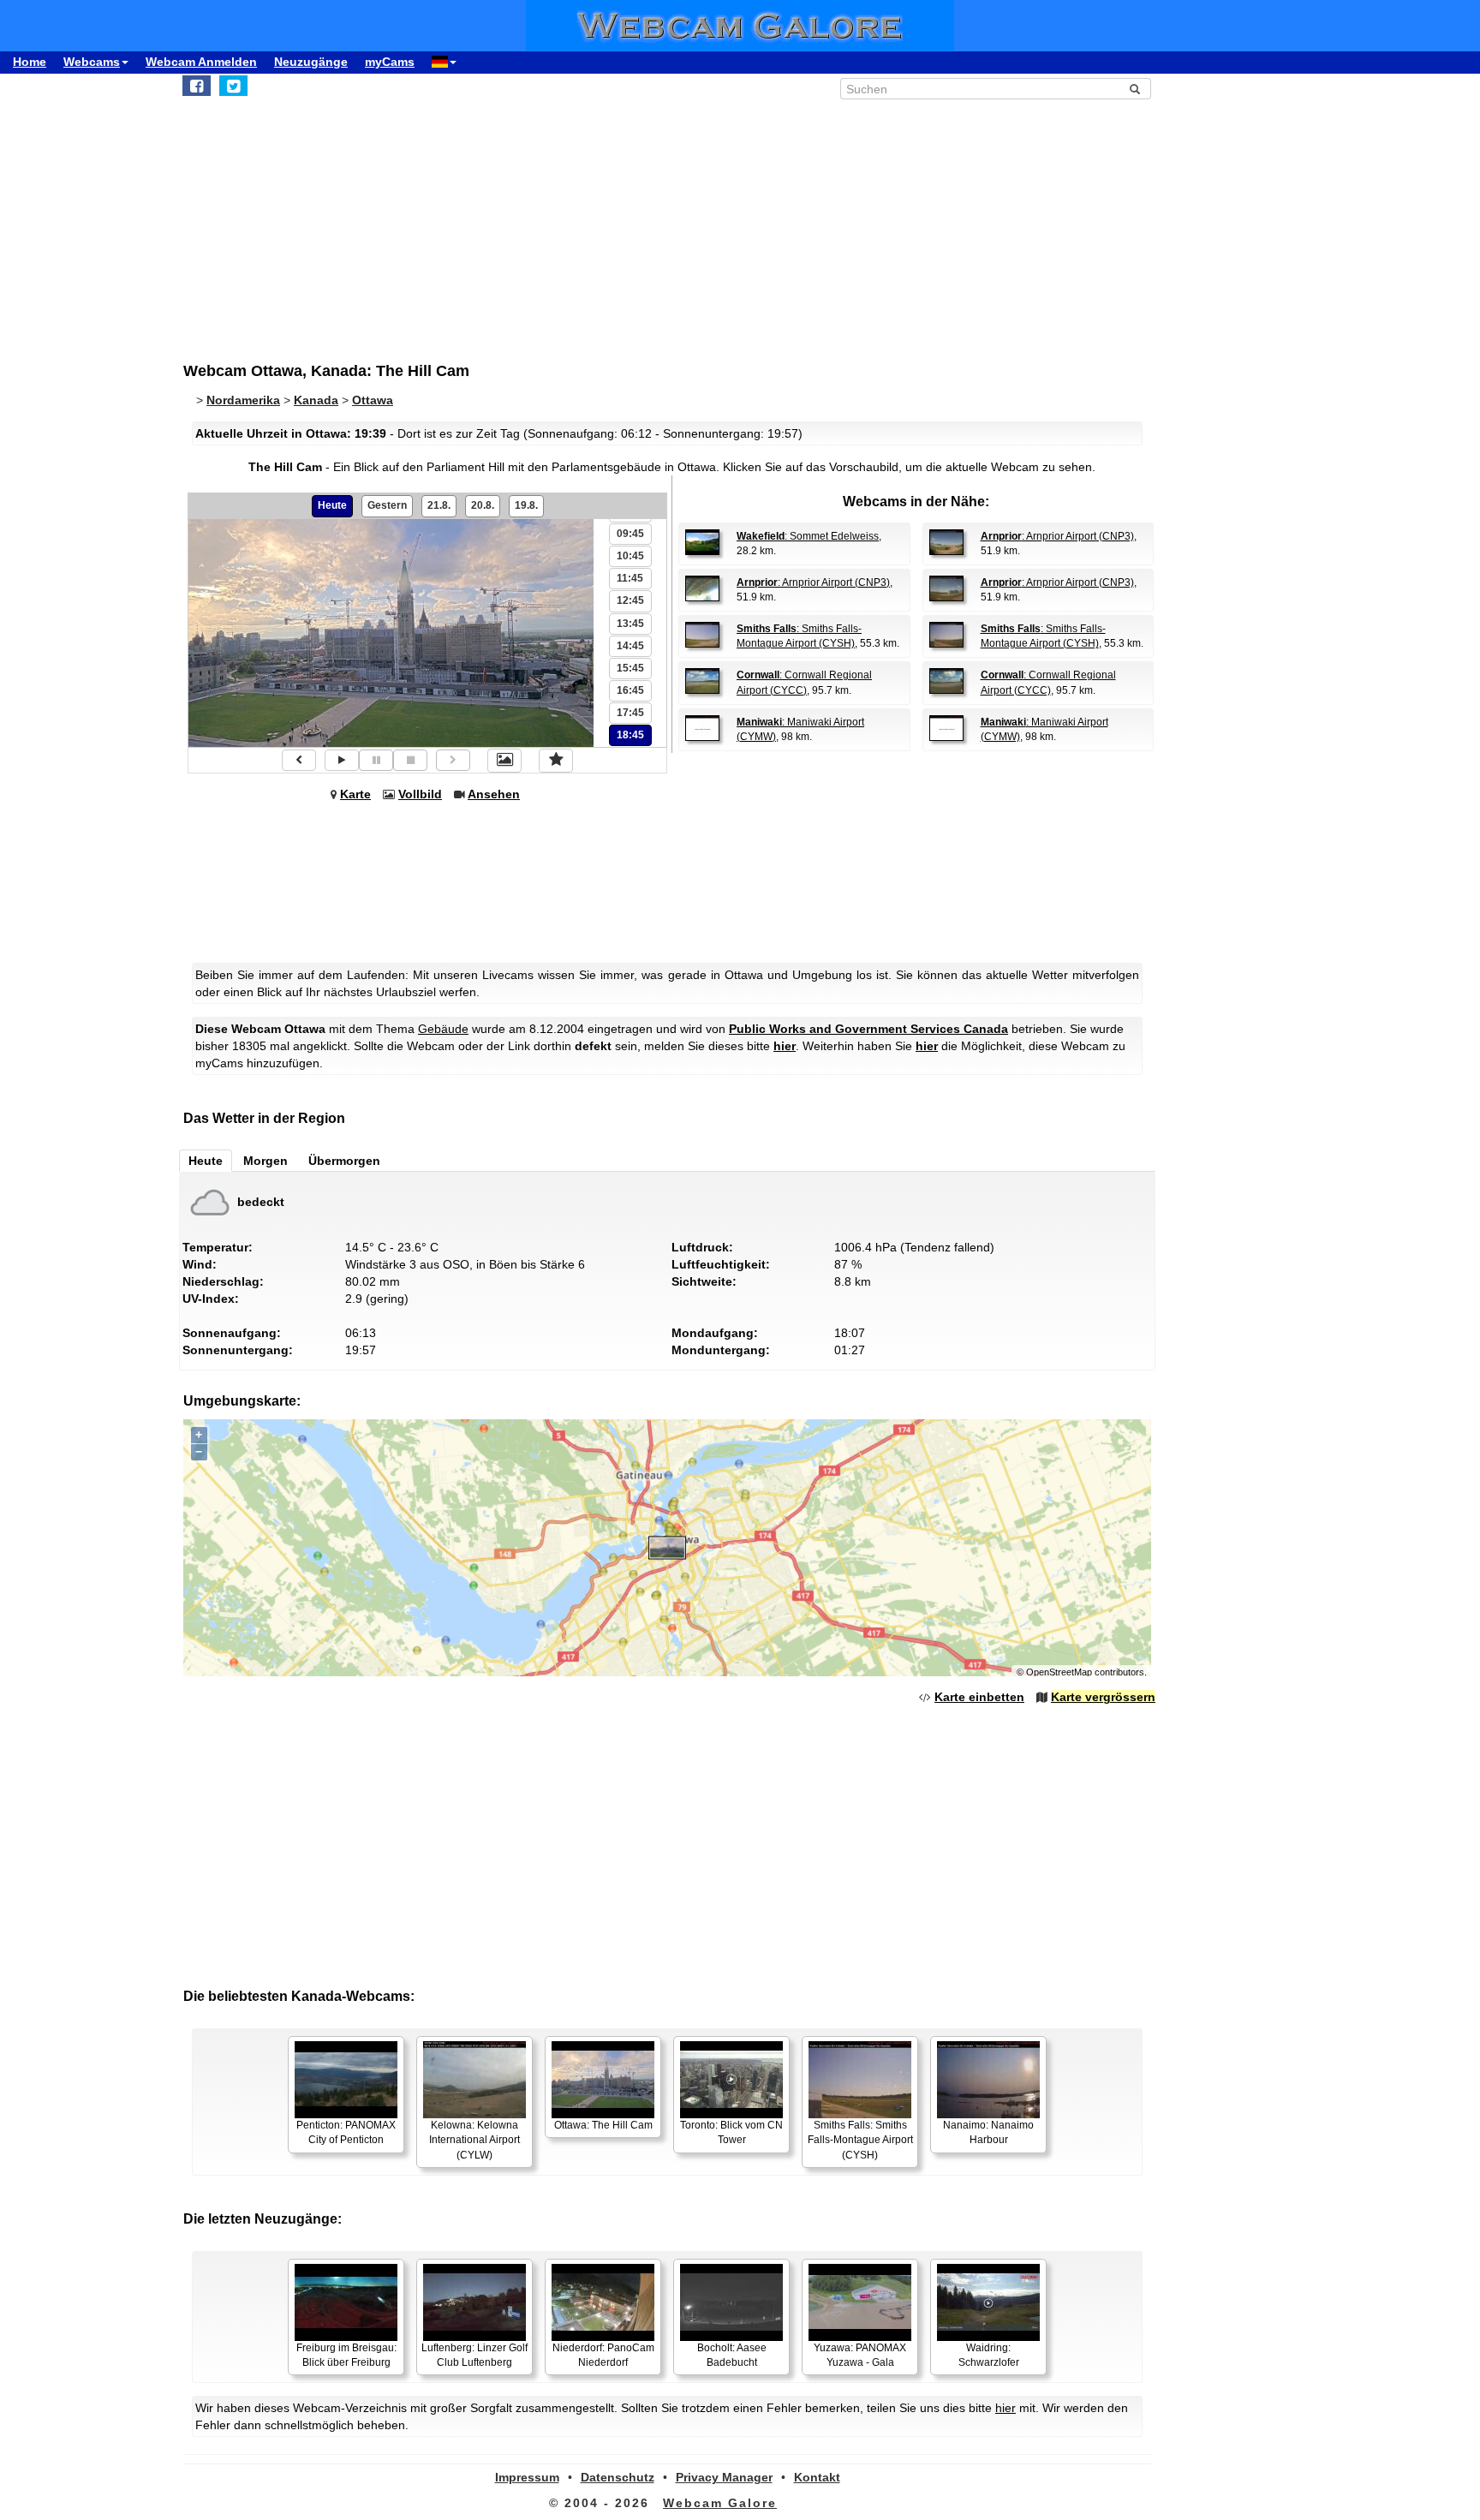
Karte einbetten (979, 1697)
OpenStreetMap (1059, 1672)
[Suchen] (1135, 89)
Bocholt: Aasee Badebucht (732, 2355)
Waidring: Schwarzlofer (989, 2355)
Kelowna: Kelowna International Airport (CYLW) (474, 2140)
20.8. (483, 505)
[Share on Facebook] (197, 86)
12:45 (630, 600)
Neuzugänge (311, 62)
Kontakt (817, 2477)
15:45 (630, 668)
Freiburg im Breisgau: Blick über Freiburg (346, 2355)
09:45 (630, 534)
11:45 (630, 578)
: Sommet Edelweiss (808, 536)
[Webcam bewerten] (556, 761)
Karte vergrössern (1103, 1697)
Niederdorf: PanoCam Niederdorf (603, 2355)
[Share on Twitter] (233, 86)
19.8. (526, 505)
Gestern (387, 505)
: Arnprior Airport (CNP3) (1057, 536)
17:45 (630, 713)
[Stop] (410, 760)
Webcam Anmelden (201, 62)
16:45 (630, 690)
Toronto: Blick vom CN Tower (731, 2132)
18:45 (630, 735)
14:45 (630, 646)
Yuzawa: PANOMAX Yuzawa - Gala (860, 2355)
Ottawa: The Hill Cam (603, 2125)
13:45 (630, 624)
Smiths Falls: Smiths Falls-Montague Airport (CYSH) (860, 2140)
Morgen (266, 1161)
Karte (355, 794)
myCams (390, 62)
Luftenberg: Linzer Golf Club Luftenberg (474, 2355)
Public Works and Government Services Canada (868, 1029)
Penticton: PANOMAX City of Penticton (346, 2132)
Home (30, 62)
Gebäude (443, 1029)
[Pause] (376, 760)
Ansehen (494, 794)
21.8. (439, 505)
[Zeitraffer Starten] (342, 760)
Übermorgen (344, 1161)
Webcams (92, 62)
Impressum (527, 2477)
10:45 (630, 556)
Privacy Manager (724, 2477)
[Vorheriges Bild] (299, 760)
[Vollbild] (504, 761)
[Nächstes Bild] (453, 760)
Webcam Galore (720, 2503)
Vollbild (420, 794)
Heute (332, 505)
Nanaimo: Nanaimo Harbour (988, 2132)
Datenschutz (618, 2477)
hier (785, 1046)
